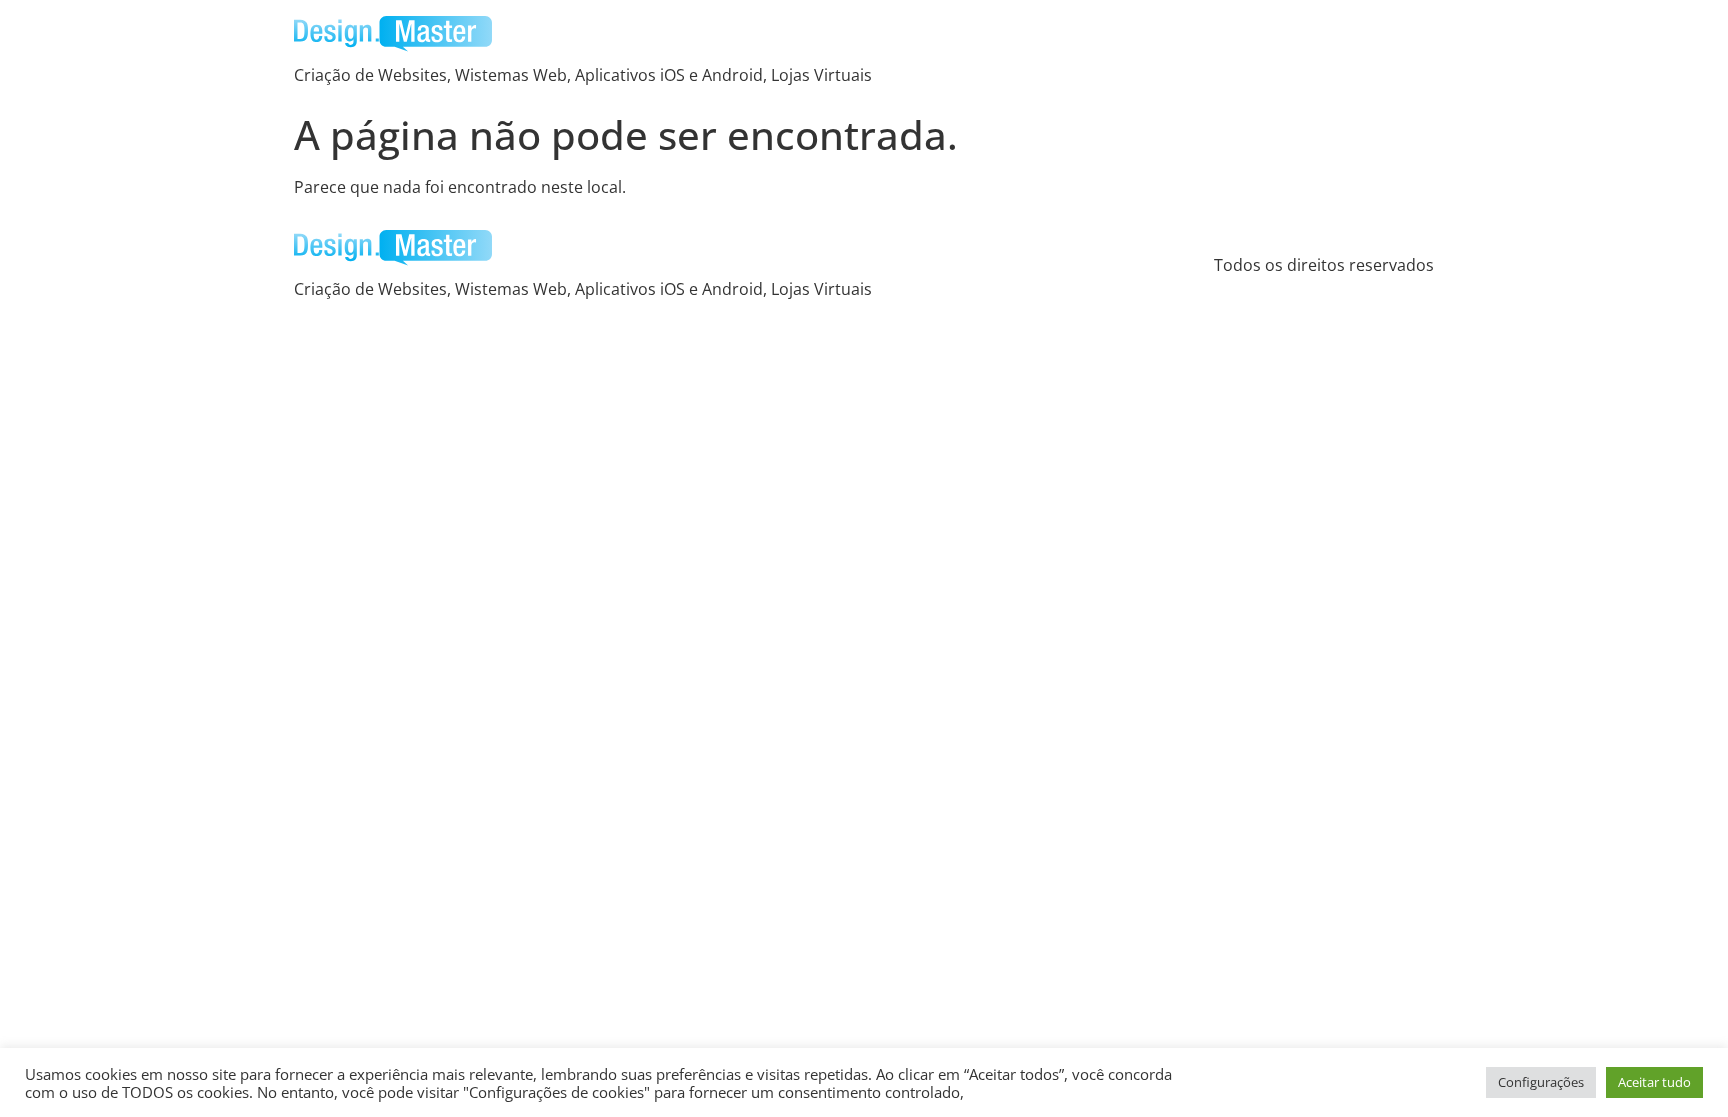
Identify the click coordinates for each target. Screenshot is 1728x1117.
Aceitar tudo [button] (1654, 1082)
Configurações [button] (1541, 1082)
